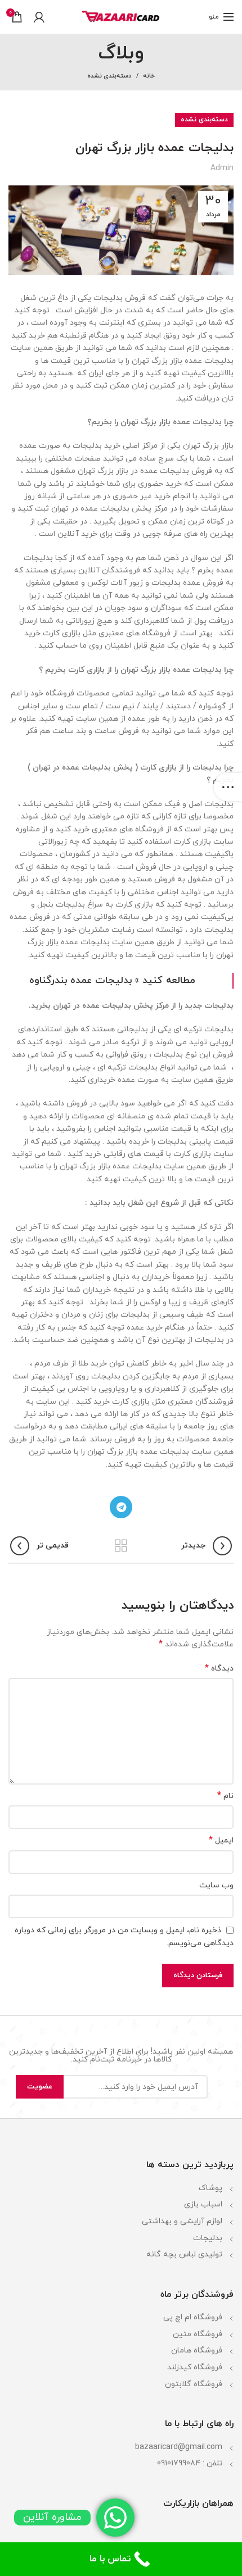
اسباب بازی (203, 2204)
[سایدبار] (228, 787)
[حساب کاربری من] (39, 17)
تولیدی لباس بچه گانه (184, 2254)
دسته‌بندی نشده (109, 76)
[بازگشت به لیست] (121, 1546)
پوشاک (210, 2188)
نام (225, 1796)
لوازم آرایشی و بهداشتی (182, 2221)
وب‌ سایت (216, 1885)
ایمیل (221, 1840)
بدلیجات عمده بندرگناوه (80, 980)
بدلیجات (208, 2238)
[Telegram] (121, 1507)
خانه (149, 76)
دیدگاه (219, 1669)
